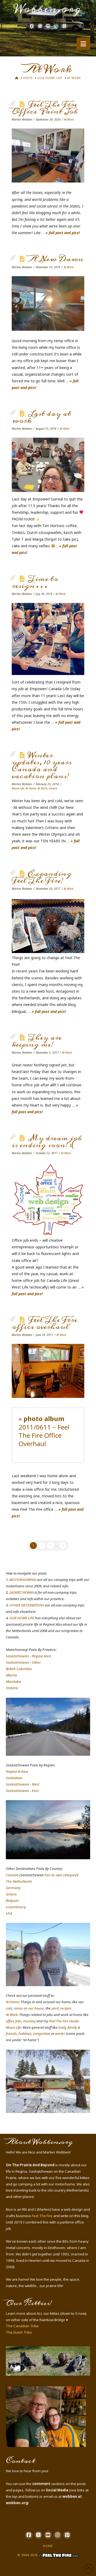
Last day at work (41, 417)
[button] (83, 44)
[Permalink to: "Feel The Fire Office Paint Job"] (48, 156)
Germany (13, 1888)
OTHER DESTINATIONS (27, 1605)
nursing (29, 2021)
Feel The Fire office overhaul (45, 1323)
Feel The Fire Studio (64, 2021)
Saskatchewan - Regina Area (28, 1656)
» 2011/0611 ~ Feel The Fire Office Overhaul (44, 1431)
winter (60, 2034)
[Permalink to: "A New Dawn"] (48, 303)
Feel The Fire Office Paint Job (45, 108)
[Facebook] (32, 26)
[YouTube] (48, 26)
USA (9, 1913)
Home (48, 2546)
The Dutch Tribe (19, 2332)
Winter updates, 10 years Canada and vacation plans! (42, 766)
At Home (31, 788)
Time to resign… (35, 582)
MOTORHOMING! (23, 1580)
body (62, 2027)
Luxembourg (16, 1907)
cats (9, 2008)
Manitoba (13, 1682)
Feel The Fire (42, 2216)
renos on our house (29, 2008)
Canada (12, 1875)
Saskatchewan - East (22, 1791)
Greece (53, 788)
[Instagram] (56, 26)
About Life (18, 788)
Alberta (11, 1675)
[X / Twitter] (40, 26)
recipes (66, 2008)
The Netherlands (19, 1881)
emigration (42, 2034)
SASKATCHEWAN (22, 1592)
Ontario (12, 1688)
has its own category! (61, 1875)
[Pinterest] (64, 26)
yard (55, 2008)
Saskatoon (14, 1778)
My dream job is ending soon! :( (47, 1142)
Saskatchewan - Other (23, 1662)
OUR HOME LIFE (22, 1618)
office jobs (14, 2021)
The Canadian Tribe (22, 2326)
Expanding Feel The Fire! (42, 877)
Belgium (12, 1900)
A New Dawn (56, 259)
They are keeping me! (37, 1041)
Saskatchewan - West (23, 1784)
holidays (25, 2034)
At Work (69, 119)
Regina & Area (17, 1771)
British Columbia (19, 1669)
